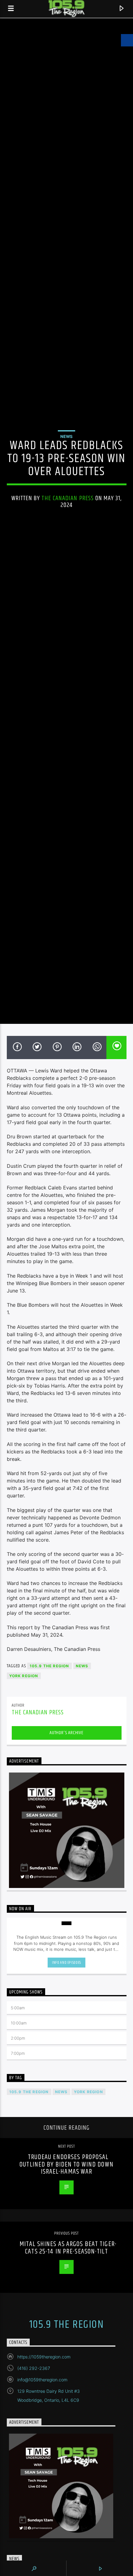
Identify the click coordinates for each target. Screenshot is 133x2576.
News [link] (66, 436)
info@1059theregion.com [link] (42, 2380)
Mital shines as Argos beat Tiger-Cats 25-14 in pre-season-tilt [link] (68, 2248)
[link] (11, 9)
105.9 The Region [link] (49, 1666)
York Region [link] (24, 1676)
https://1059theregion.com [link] (44, 2357)
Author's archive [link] (66, 1733)
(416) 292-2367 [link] (34, 2368)
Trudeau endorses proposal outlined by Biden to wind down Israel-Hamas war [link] (66, 2164)
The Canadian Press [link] (68, 498)
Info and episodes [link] (66, 1963)
